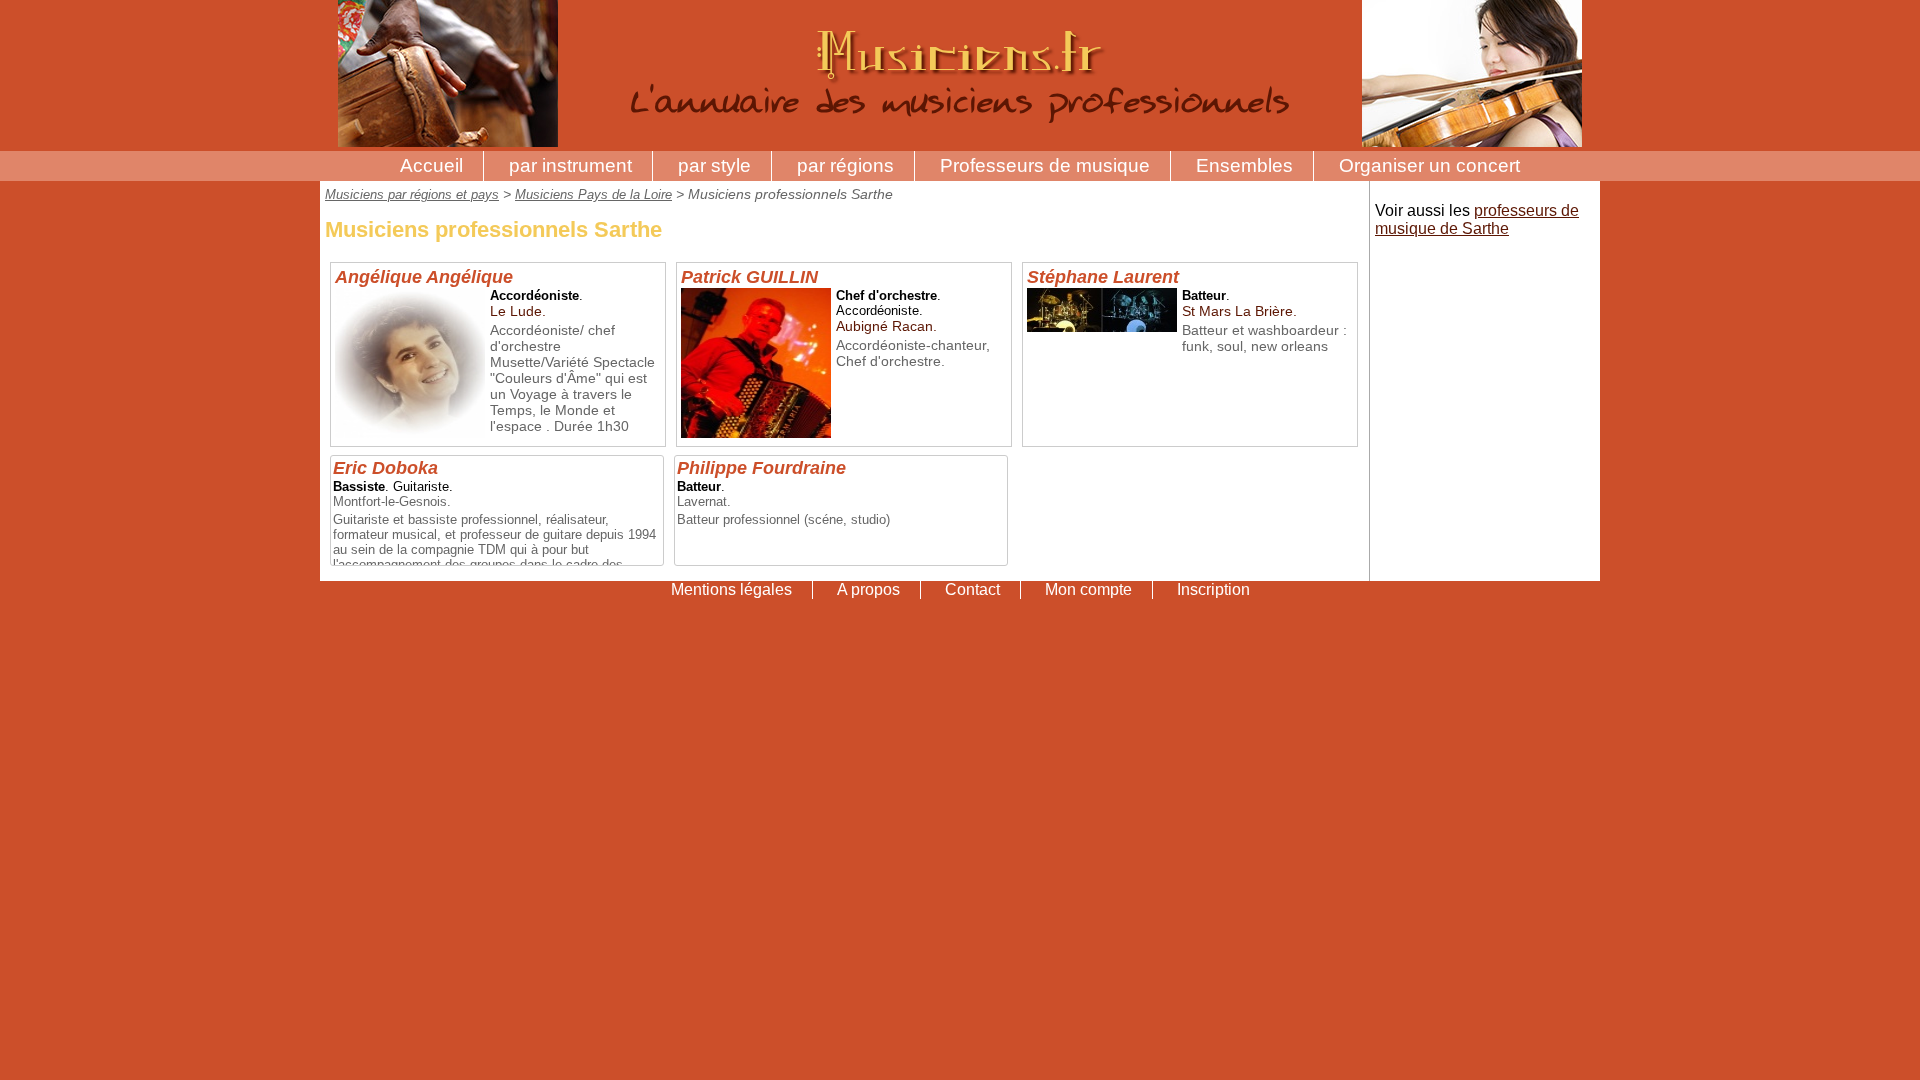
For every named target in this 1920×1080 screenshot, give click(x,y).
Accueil (431, 165)
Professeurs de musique (1045, 165)
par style (714, 165)
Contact (972, 589)
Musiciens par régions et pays (412, 194)
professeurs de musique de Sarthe (1477, 219)
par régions (845, 165)
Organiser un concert (1429, 165)
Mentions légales (731, 589)
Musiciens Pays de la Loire (593, 194)
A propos (868, 589)
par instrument (570, 165)
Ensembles (1244, 165)
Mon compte (1088, 589)
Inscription (1213, 589)
